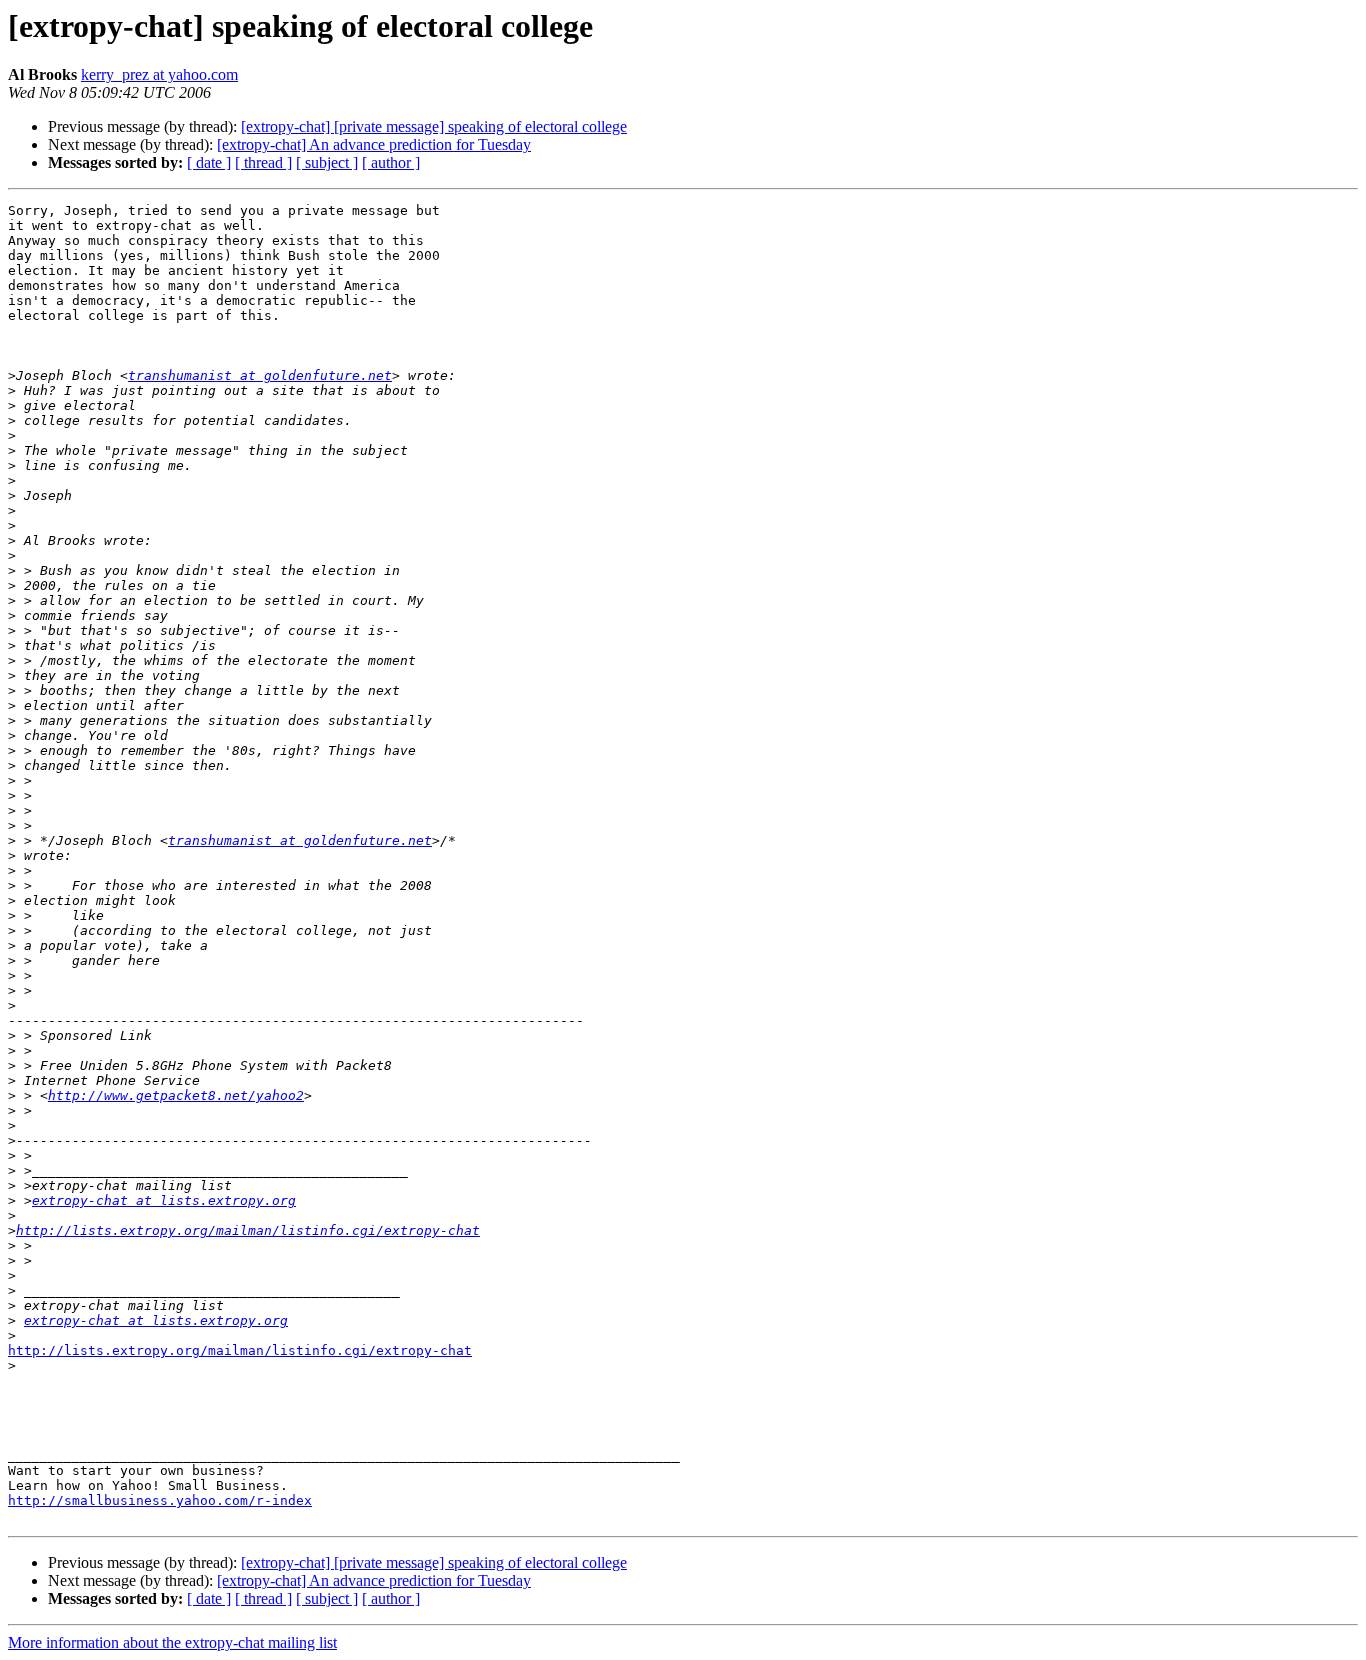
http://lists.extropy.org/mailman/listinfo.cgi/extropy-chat (248, 1230)
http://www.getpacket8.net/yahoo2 (176, 1095)
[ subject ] (327, 162)
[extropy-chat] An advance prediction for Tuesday (374, 144)
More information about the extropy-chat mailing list (172, 1642)
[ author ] (391, 162)
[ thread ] (263, 162)
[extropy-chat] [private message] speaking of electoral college (434, 126)
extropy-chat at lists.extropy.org (164, 1200)
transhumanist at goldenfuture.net (260, 375)
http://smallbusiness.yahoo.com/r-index (160, 1500)
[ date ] (209, 162)
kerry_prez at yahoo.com (159, 74)
